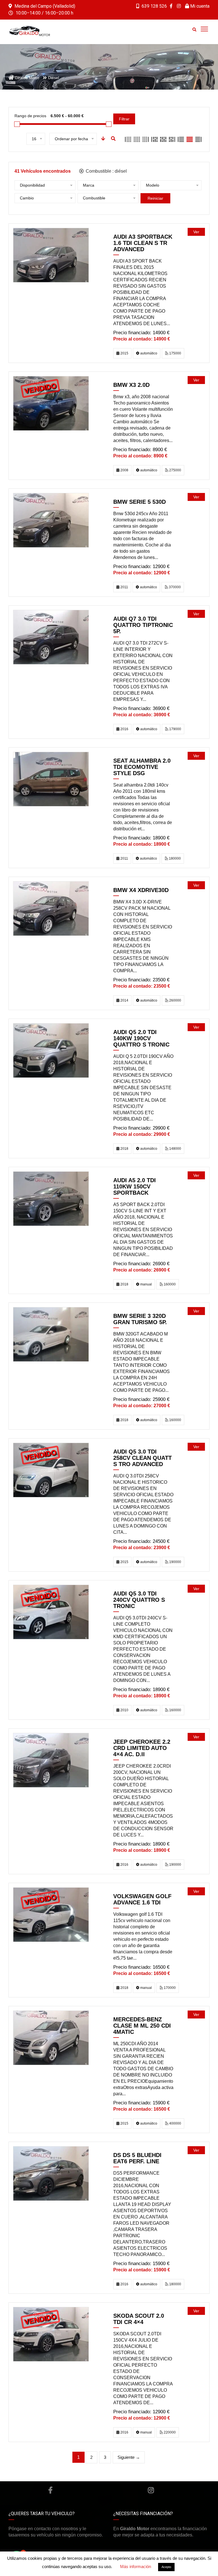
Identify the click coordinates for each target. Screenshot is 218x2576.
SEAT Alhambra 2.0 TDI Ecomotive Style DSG (142, 767)
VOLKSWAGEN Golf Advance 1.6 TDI (142, 1899)
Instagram (151, 2490)
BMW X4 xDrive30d (141, 890)
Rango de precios (30, 116)
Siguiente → (129, 2457)
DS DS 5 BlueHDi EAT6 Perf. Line (137, 2158)
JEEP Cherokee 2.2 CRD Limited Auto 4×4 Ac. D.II (142, 1748)
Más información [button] (136, 2566)
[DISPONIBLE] (51, 255)
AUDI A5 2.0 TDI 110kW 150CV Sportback (135, 1186)
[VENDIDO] (51, 403)
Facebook (50, 2490)
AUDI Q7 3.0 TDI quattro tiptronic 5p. (143, 625)
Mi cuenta (199, 6)
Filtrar (124, 119)
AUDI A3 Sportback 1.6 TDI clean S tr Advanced (143, 243)
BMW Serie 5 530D (140, 502)
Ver (196, 232)
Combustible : (106, 171)
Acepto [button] (166, 2567)
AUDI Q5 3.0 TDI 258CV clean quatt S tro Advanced (142, 1458)
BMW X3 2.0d (131, 385)
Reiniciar (155, 198)
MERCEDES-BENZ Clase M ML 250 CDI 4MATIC (142, 2026)
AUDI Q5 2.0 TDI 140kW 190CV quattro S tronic (141, 1038)
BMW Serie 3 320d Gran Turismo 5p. (140, 1319)
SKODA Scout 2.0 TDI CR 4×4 (139, 2319)
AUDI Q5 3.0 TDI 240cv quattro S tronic (139, 1600)
